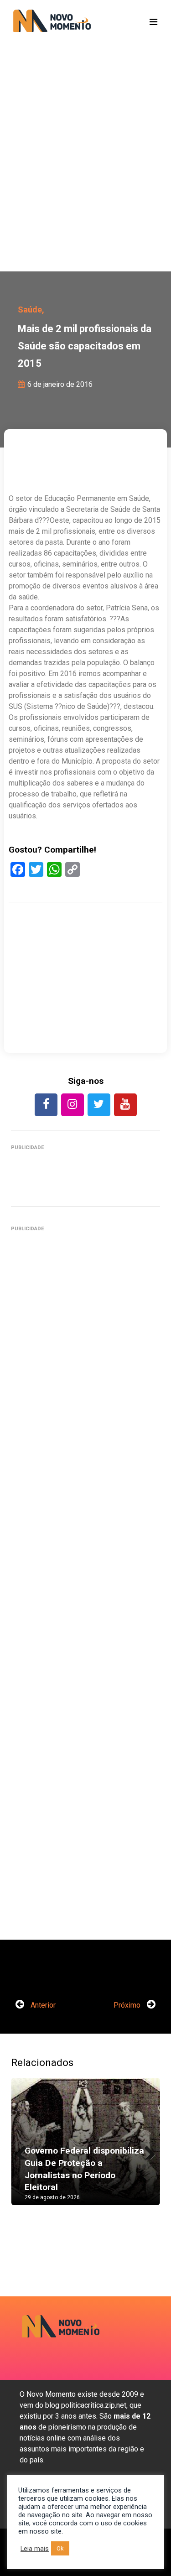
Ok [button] (60, 2548)
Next (146, 2150)
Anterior (42, 2005)
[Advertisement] (85, 172)
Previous (25, 2150)
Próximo (128, 2005)
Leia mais (35, 2549)
